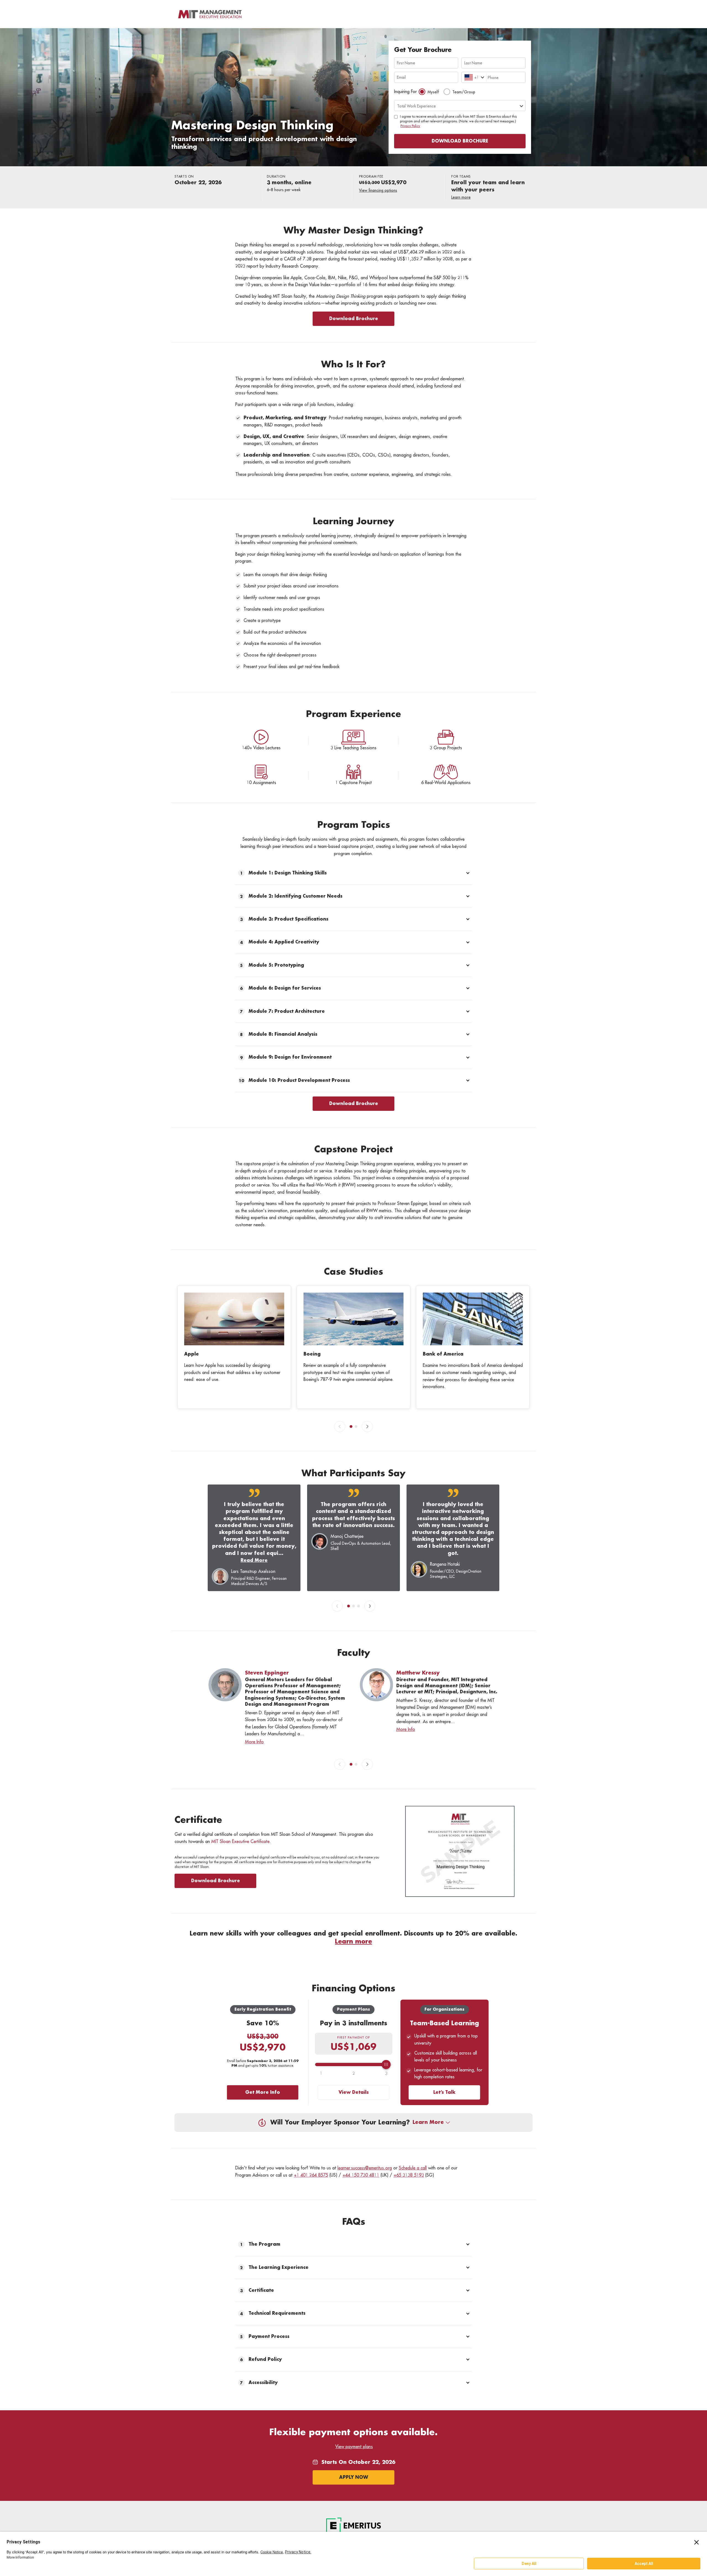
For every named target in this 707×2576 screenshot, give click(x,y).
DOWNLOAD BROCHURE (460, 141)
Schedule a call (413, 2168)
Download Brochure (354, 319)
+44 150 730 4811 (361, 2175)
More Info (254, 1742)
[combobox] (465, 77)
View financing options (378, 190)
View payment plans (354, 2447)
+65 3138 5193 (409, 2175)
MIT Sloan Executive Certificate (240, 1842)
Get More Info (263, 2092)
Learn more (461, 197)
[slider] (354, 2065)
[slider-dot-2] (356, 1427)
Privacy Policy (410, 126)
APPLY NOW (354, 2477)
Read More (254, 1560)
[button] (353, 873)
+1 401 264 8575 (311, 2175)
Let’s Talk (444, 2092)
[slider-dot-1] (351, 1427)
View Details (354, 2092)
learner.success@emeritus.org (365, 2168)
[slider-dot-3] (358, 1606)
